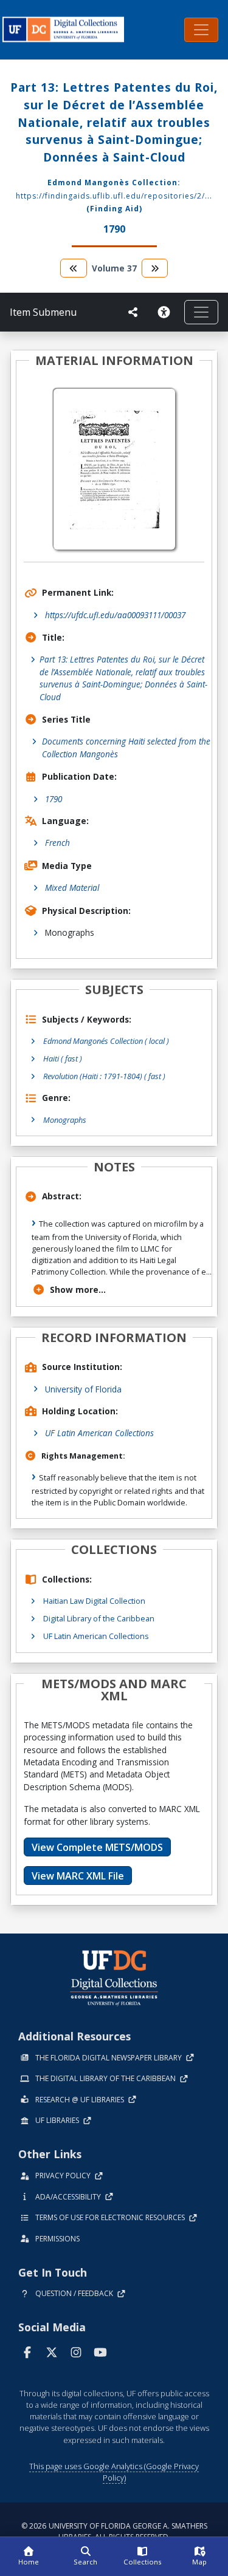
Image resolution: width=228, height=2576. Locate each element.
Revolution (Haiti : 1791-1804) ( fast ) (104, 1076)
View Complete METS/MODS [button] (97, 1847)
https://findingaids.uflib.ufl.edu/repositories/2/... (114, 196)
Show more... (78, 1290)
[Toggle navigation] (201, 30)
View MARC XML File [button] (78, 1876)
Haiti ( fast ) (63, 1058)
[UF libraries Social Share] (133, 312)
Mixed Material (72, 888)
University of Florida (83, 1389)
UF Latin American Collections (99, 1433)
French (57, 843)
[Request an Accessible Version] (166, 312)
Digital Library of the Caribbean (99, 1618)
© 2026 (114, 2531)
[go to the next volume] (155, 268)
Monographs (65, 1120)
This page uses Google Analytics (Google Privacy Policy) (114, 2472)
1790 (54, 799)
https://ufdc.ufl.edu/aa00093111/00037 (115, 615)
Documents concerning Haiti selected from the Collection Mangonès (126, 747)
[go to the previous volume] (74, 268)
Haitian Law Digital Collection (94, 1601)
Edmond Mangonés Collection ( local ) (106, 1041)
